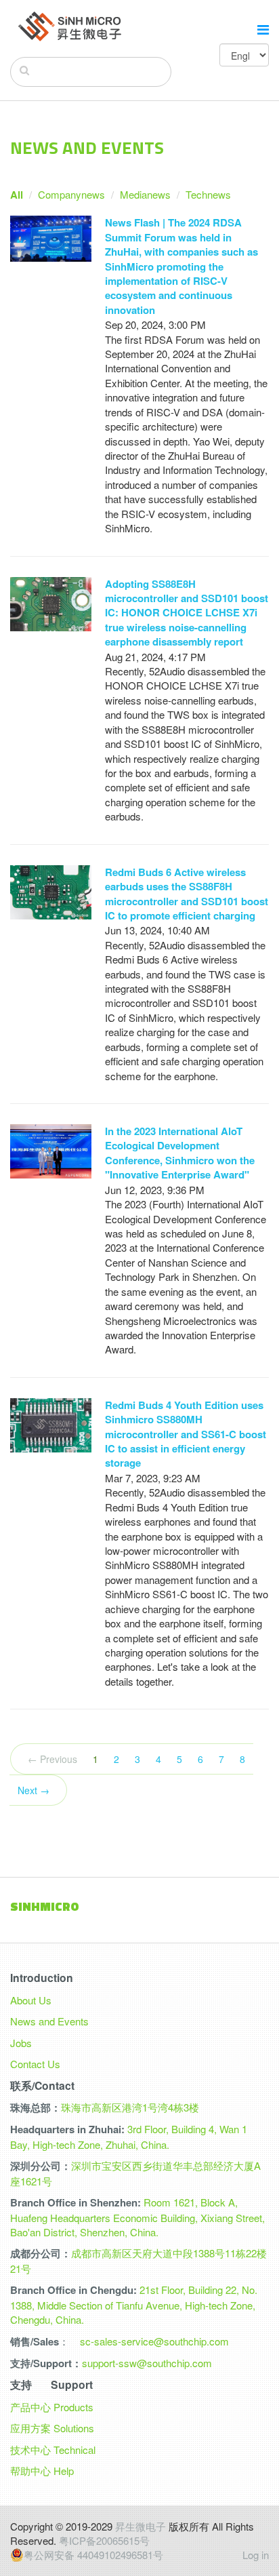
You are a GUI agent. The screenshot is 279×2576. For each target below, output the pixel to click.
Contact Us (35, 2064)
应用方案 (30, 2428)
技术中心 (30, 2450)
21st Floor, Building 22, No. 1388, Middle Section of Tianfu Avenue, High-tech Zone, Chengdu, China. (134, 2304)
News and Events (49, 2021)
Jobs (21, 2043)
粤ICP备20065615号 (104, 2540)
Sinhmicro (45, 1906)
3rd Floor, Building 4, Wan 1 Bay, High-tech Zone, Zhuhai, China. (129, 2136)
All (17, 195)
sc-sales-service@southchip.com (154, 2341)
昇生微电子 (141, 2526)
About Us (31, 2000)
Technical (74, 2450)
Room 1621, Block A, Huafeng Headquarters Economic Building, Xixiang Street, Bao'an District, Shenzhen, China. (137, 2217)
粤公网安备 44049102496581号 (93, 2555)
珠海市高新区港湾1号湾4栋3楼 (130, 2107)
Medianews (145, 194)
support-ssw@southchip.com (147, 2363)
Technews (208, 194)
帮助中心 (30, 2471)
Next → (34, 1790)
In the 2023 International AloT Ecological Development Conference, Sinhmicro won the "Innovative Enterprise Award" (180, 1153)
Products (73, 2407)
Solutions (74, 2428)
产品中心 (30, 2407)
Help (64, 2471)
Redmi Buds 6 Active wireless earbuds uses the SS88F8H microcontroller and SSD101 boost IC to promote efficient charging (187, 894)
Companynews (71, 194)
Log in (256, 2555)
